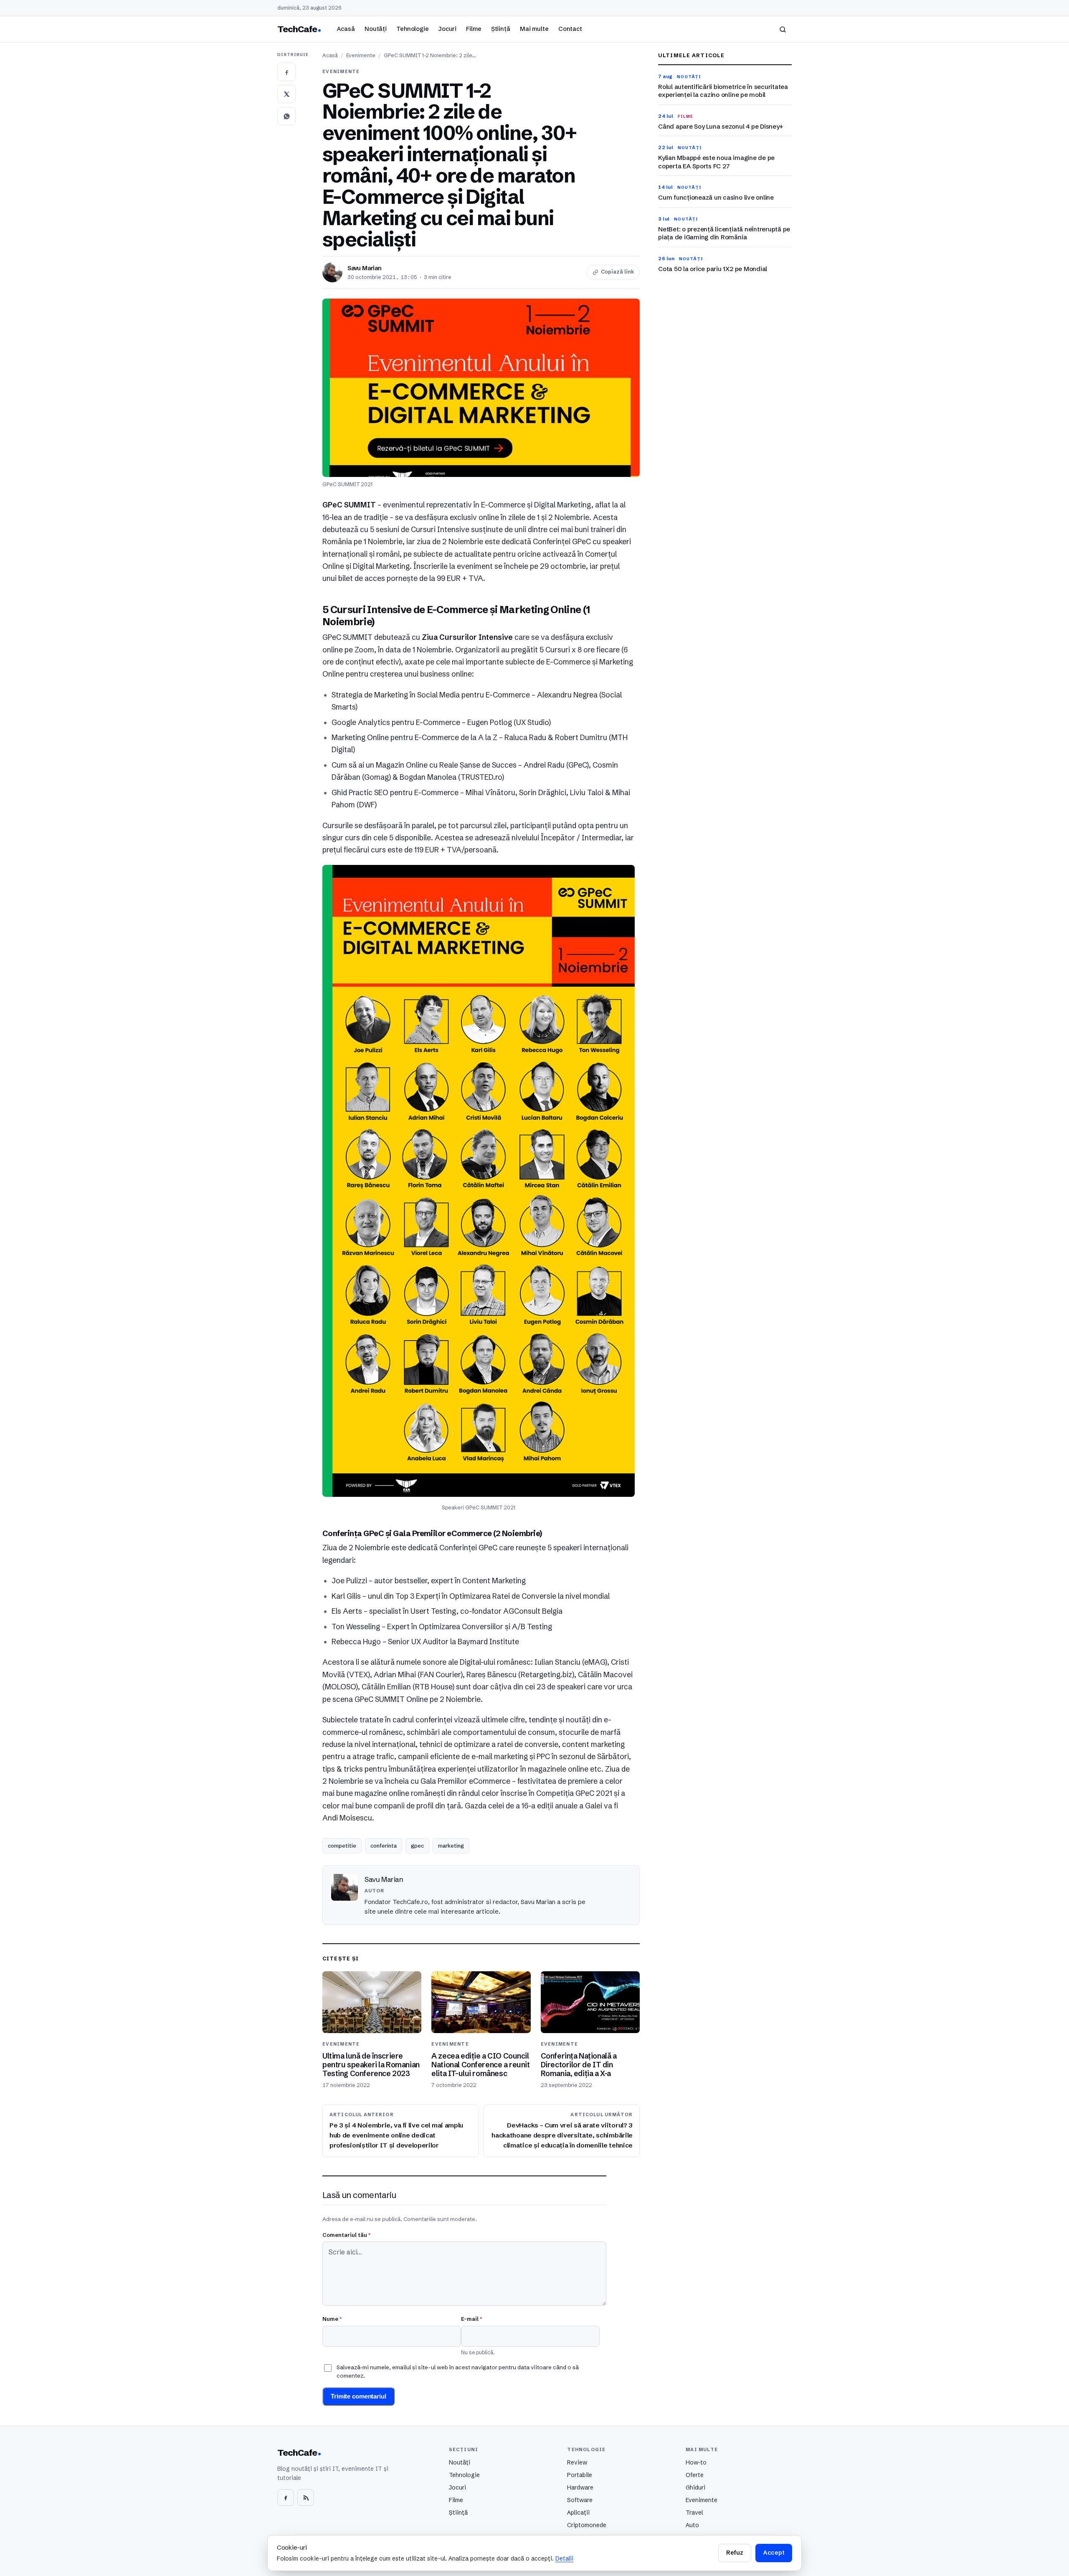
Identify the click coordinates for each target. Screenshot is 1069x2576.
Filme (474, 29)
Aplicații (578, 2513)
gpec (417, 1846)
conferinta (384, 1846)
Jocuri (447, 29)
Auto (692, 2525)
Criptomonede (587, 2525)
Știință (501, 29)
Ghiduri (695, 2487)
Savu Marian (365, 268)
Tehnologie (413, 29)
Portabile (580, 2475)
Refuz (735, 2553)
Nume (332, 2319)
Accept (774, 2553)
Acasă (346, 29)
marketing (451, 1846)
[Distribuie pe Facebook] (286, 72)
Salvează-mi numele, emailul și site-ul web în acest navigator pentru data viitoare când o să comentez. (458, 2371)
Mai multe (534, 29)
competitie (342, 1846)
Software (580, 2500)
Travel (694, 2513)
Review (577, 2462)
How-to (696, 2462)
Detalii (564, 2558)
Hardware (580, 2487)
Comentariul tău (346, 2235)
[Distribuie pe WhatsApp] (286, 116)
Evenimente (361, 55)
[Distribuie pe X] (286, 94)
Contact (570, 29)
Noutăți (376, 29)
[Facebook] (286, 2497)
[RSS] (306, 2497)
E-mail (471, 2319)
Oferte (695, 2475)
